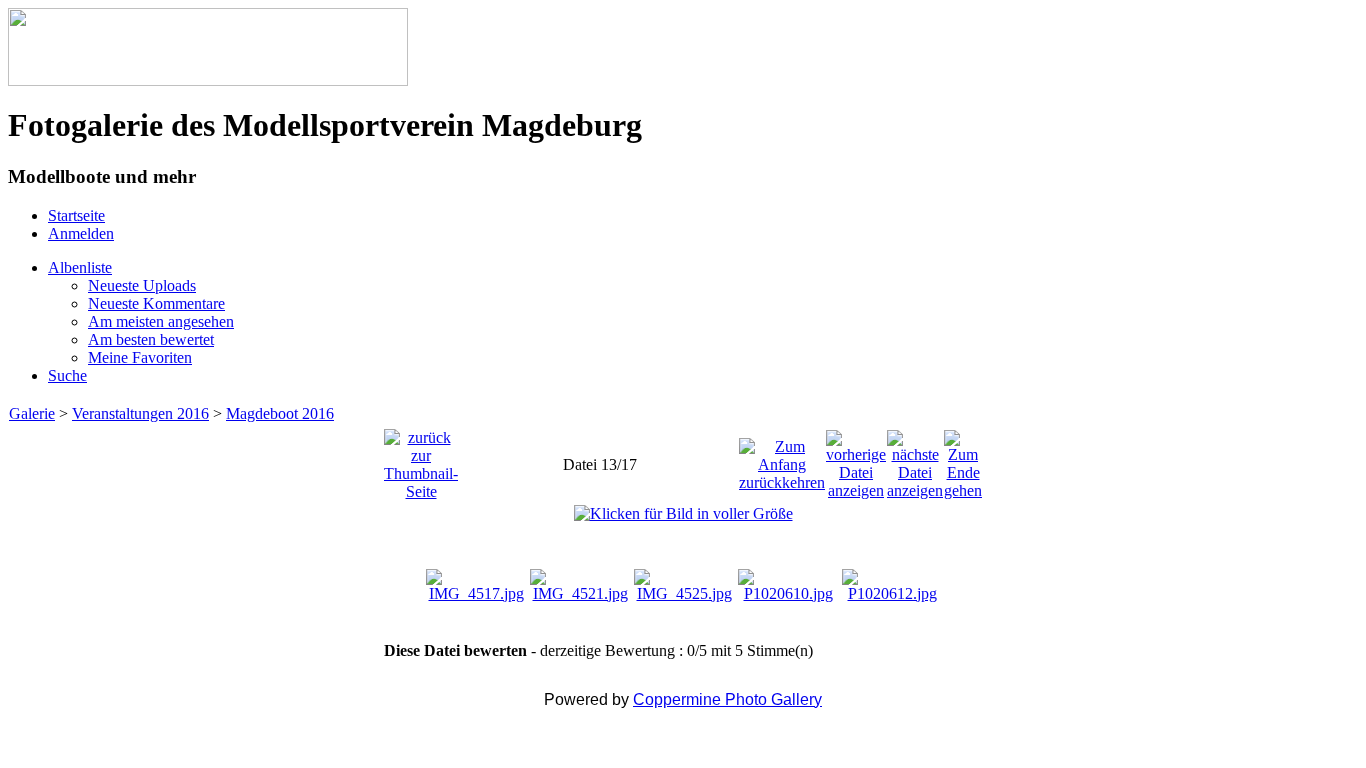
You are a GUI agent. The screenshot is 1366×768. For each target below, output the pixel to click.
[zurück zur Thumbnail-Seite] (421, 459)
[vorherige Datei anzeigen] (856, 459)
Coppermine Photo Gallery (727, 699)
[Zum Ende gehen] (963, 459)
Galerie (32, 413)
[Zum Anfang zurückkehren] (782, 459)
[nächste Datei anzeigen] (915, 459)
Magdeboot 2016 (280, 413)
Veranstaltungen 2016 (140, 413)
